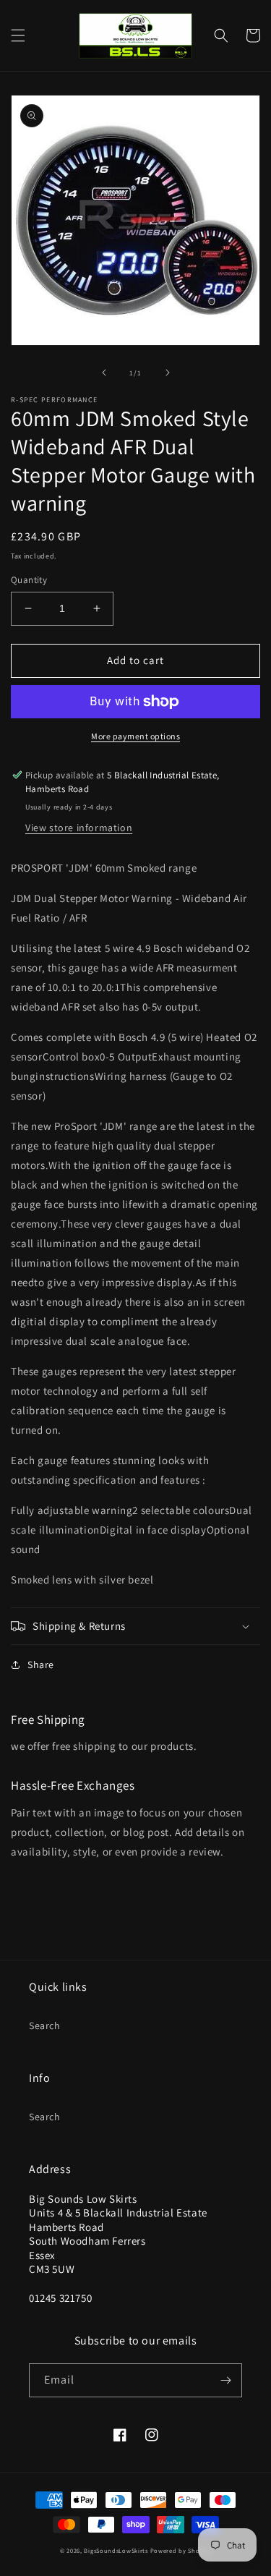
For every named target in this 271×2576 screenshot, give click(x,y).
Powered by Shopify (181, 2550)
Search (45, 2025)
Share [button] (41, 1665)
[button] (18, 35)
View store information (79, 828)
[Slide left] (104, 373)
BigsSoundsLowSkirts (116, 2550)
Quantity (29, 580)
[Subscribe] (225, 2380)
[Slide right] (168, 373)
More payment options (135, 736)
